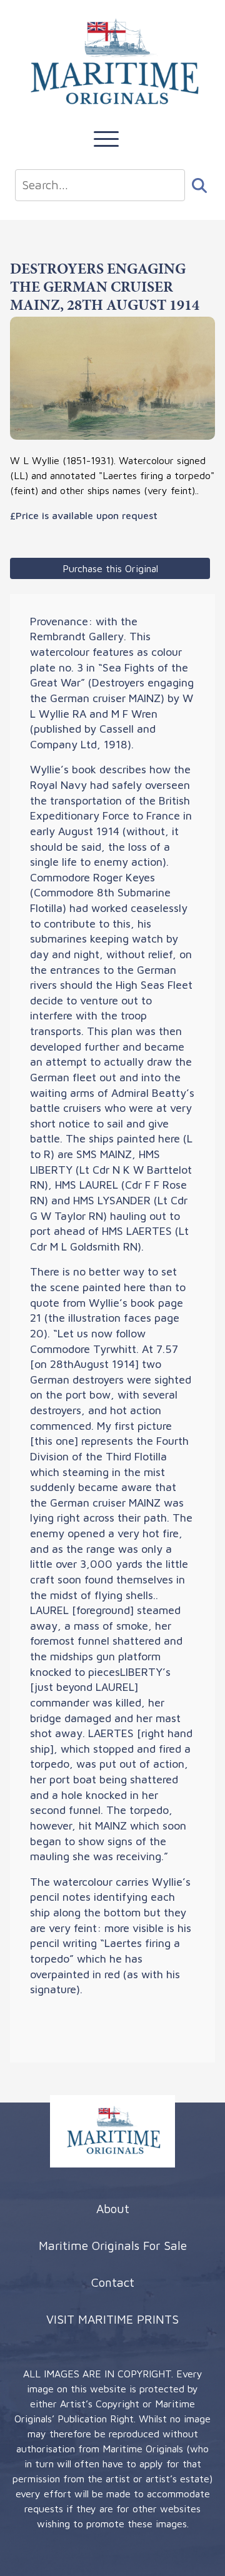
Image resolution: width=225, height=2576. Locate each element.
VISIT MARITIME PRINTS (112, 2319)
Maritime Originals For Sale (113, 2245)
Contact (113, 2282)
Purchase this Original (110, 568)
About (113, 2208)
